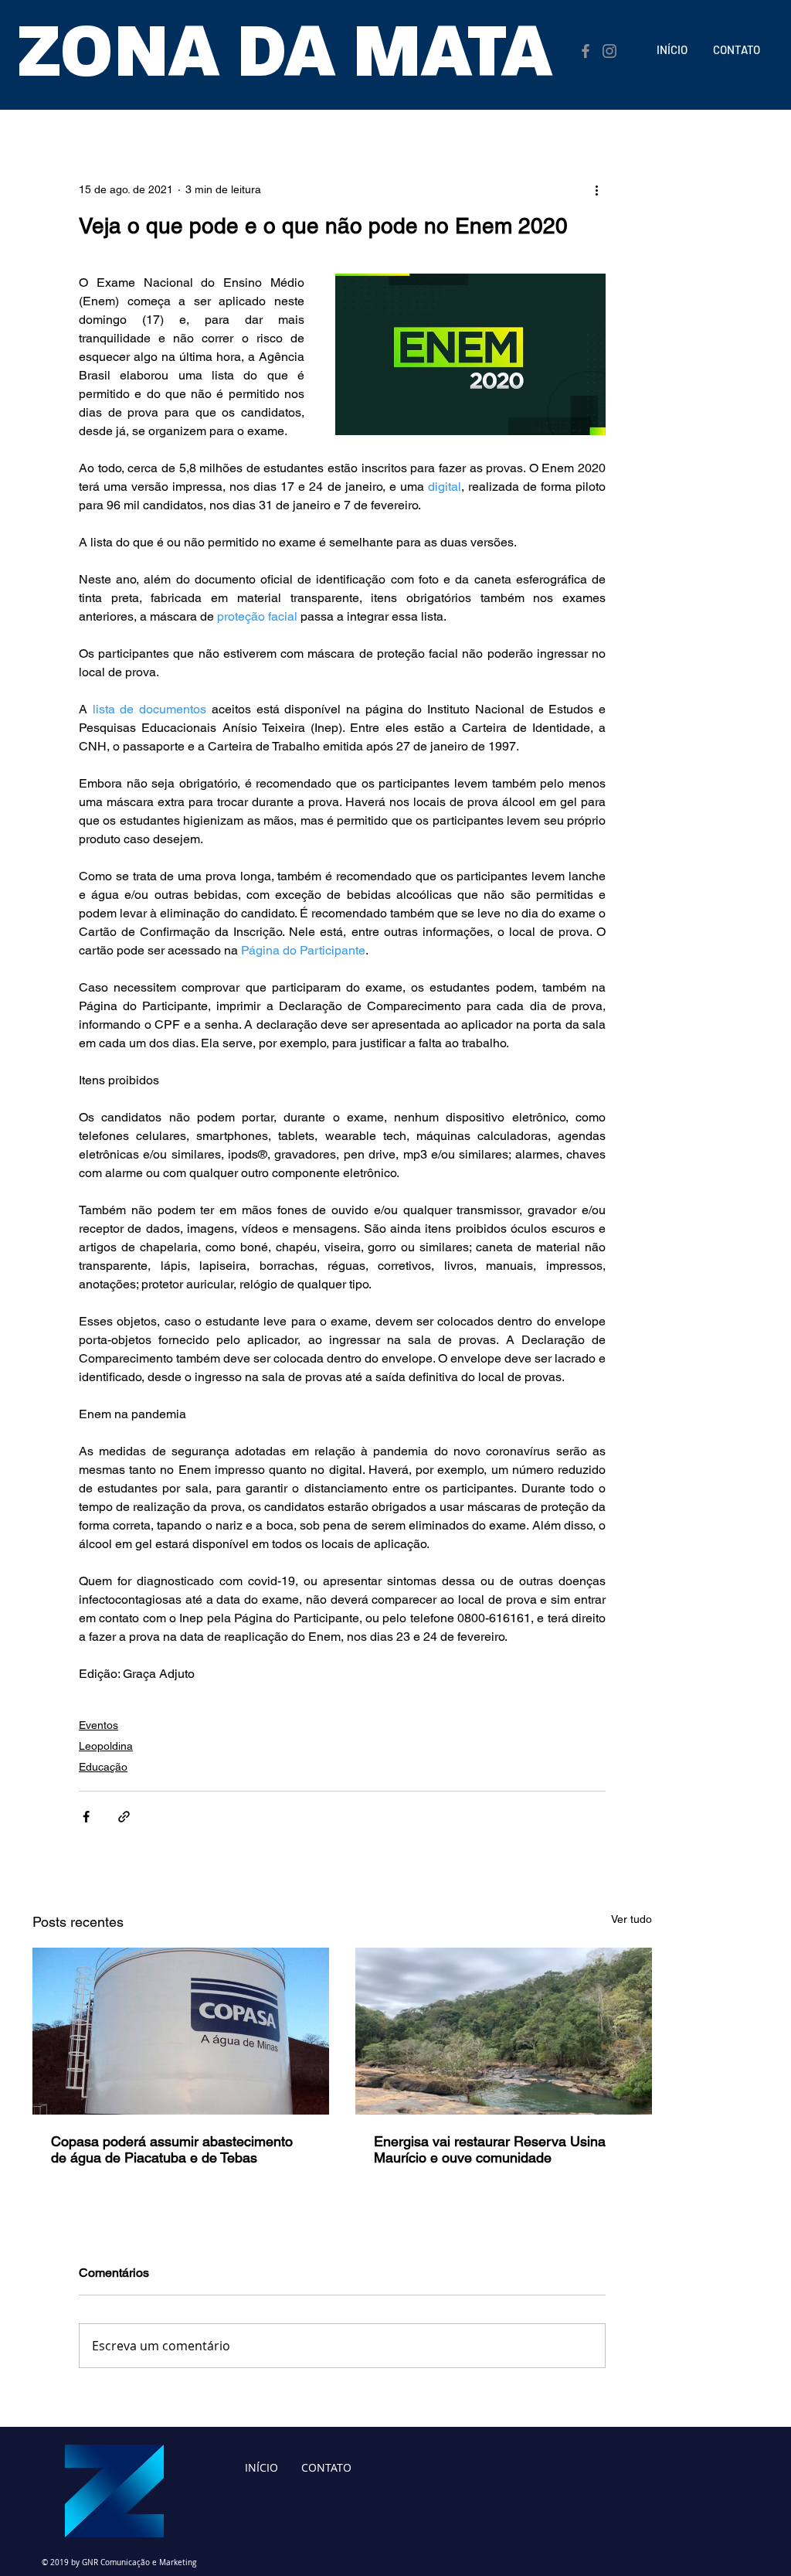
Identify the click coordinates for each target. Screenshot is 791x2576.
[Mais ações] (596, 189)
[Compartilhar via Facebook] (86, 1817)
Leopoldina (106, 1746)
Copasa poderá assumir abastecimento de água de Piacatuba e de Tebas (172, 2149)
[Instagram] (609, 51)
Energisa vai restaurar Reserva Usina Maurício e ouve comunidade (490, 2149)
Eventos (98, 1725)
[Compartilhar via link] (124, 1817)
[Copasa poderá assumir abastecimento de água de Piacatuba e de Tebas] (181, 2031)
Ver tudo (631, 1919)
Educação (103, 1767)
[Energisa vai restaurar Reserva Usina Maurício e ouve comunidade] (504, 2031)
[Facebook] (586, 51)
